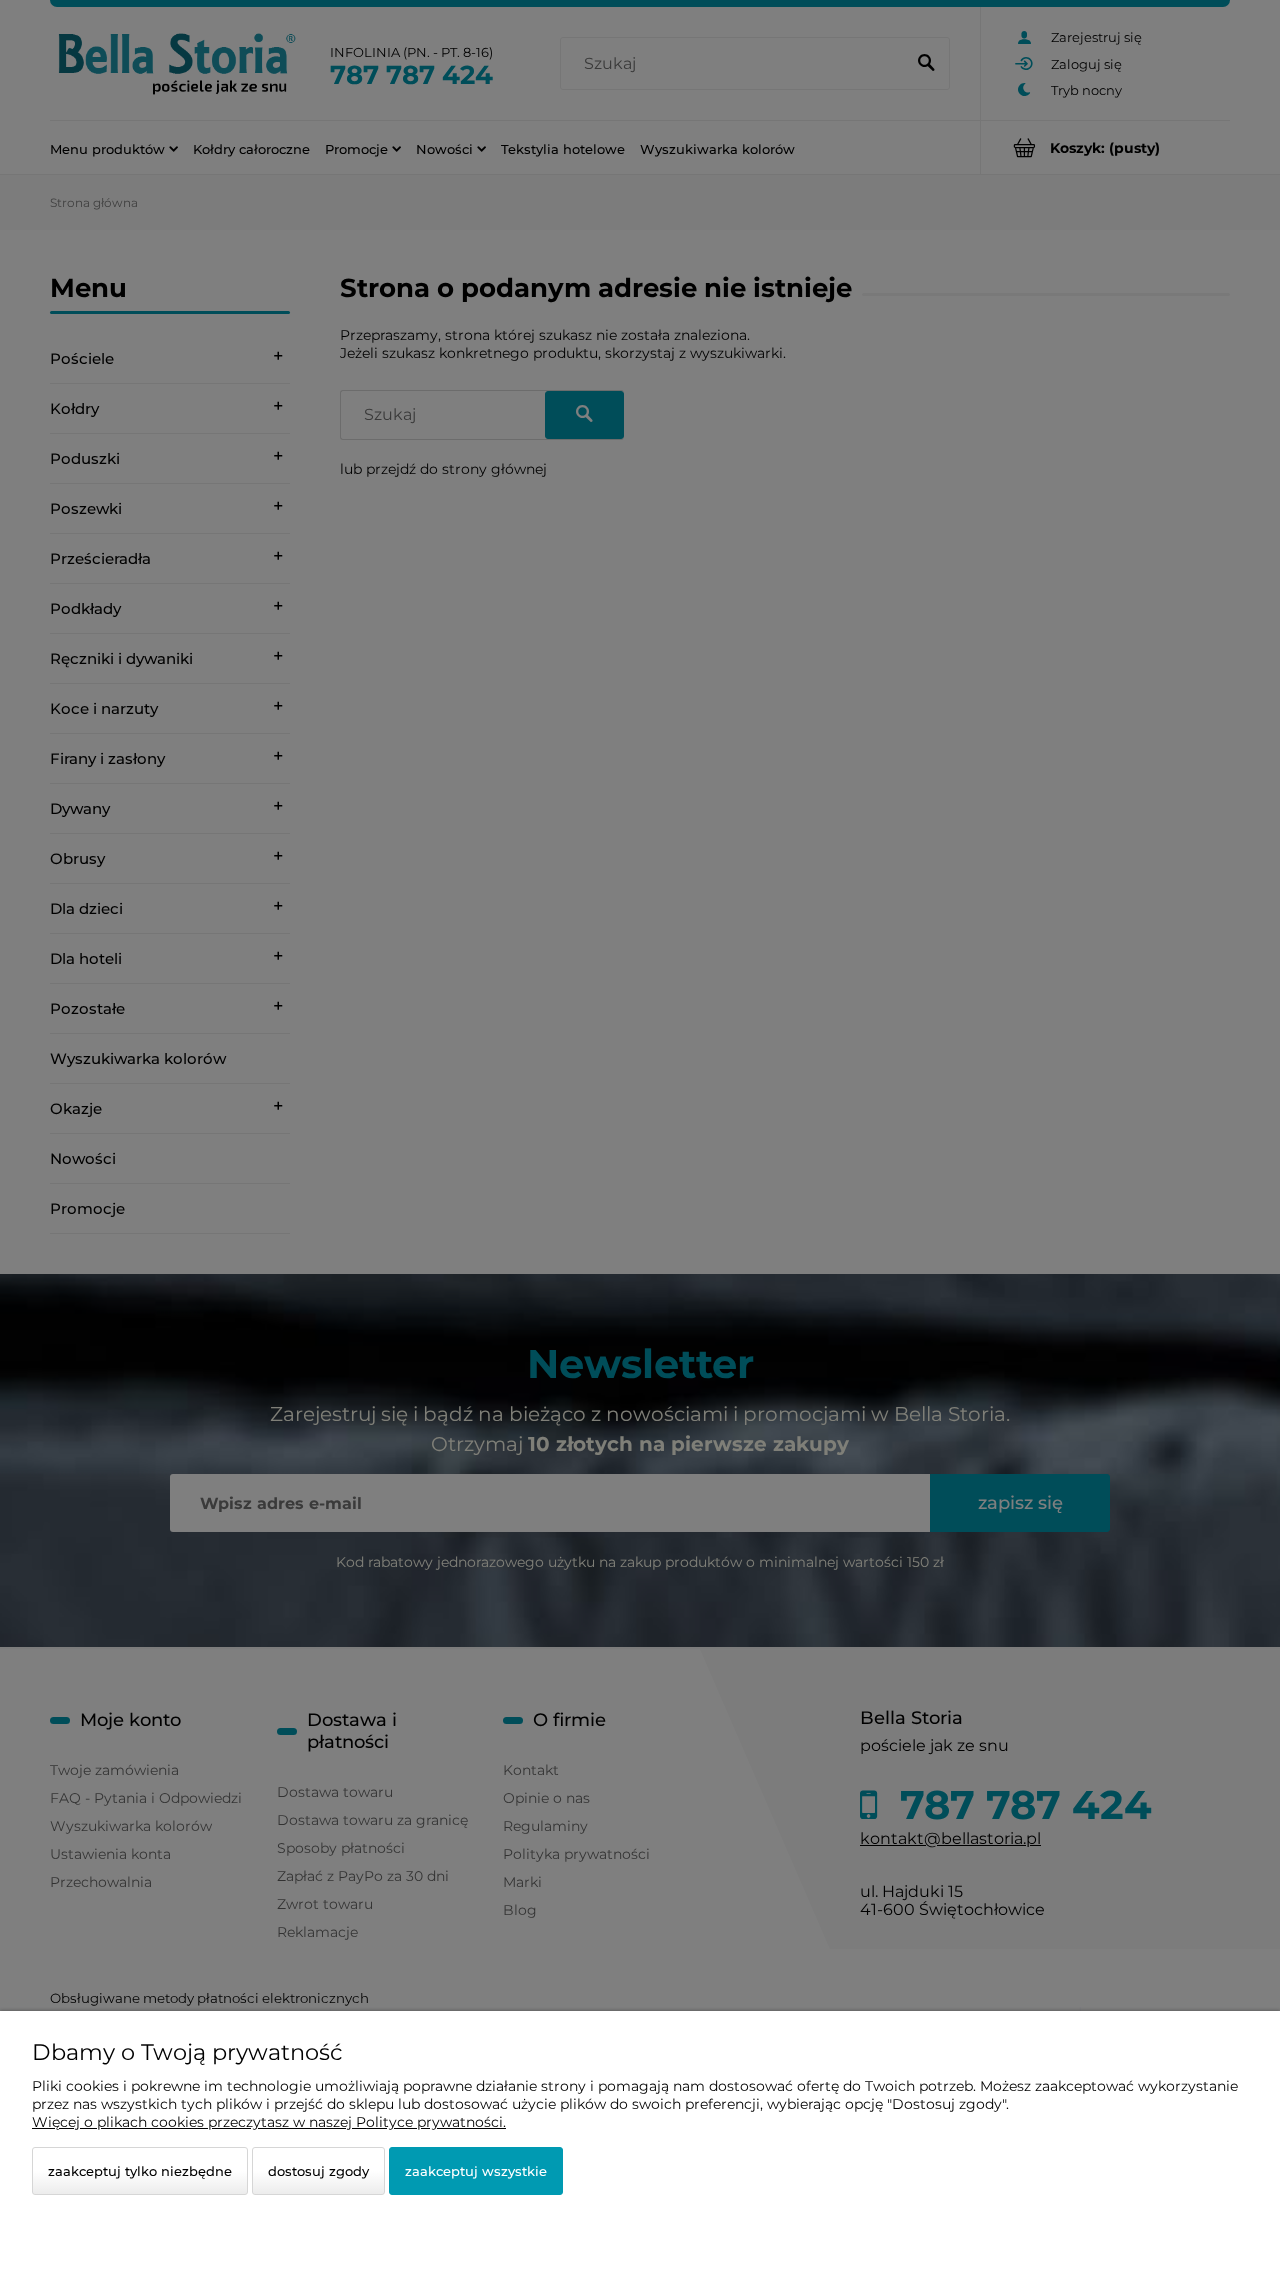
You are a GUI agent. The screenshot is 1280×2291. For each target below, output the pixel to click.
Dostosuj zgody (318, 2171)
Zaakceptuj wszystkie (476, 2171)
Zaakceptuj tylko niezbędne (140, 2171)
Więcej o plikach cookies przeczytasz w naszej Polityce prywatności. (269, 2122)
